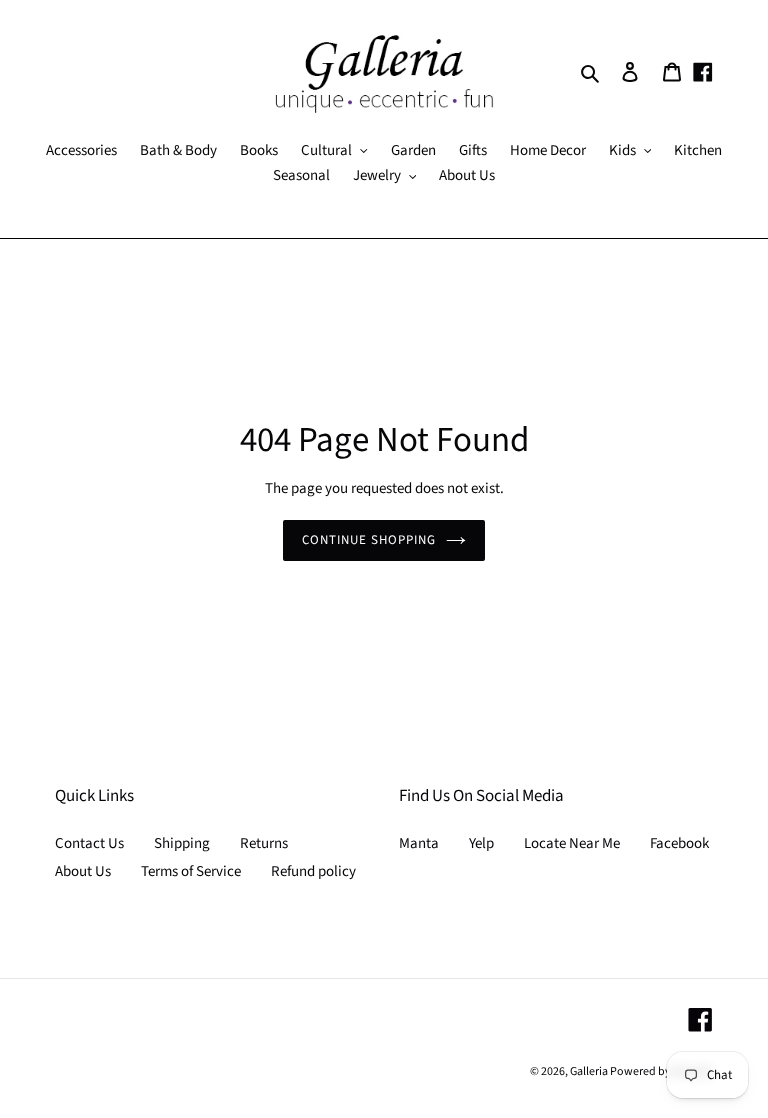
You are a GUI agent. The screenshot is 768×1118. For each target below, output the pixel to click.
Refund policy (313, 871)
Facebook (679, 843)
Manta (419, 843)
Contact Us (89, 843)
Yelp (481, 843)
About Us (83, 871)
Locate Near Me (572, 843)
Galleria (590, 1071)
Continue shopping (369, 540)
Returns (264, 843)
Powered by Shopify (661, 1071)
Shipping (182, 843)
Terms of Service (191, 871)
